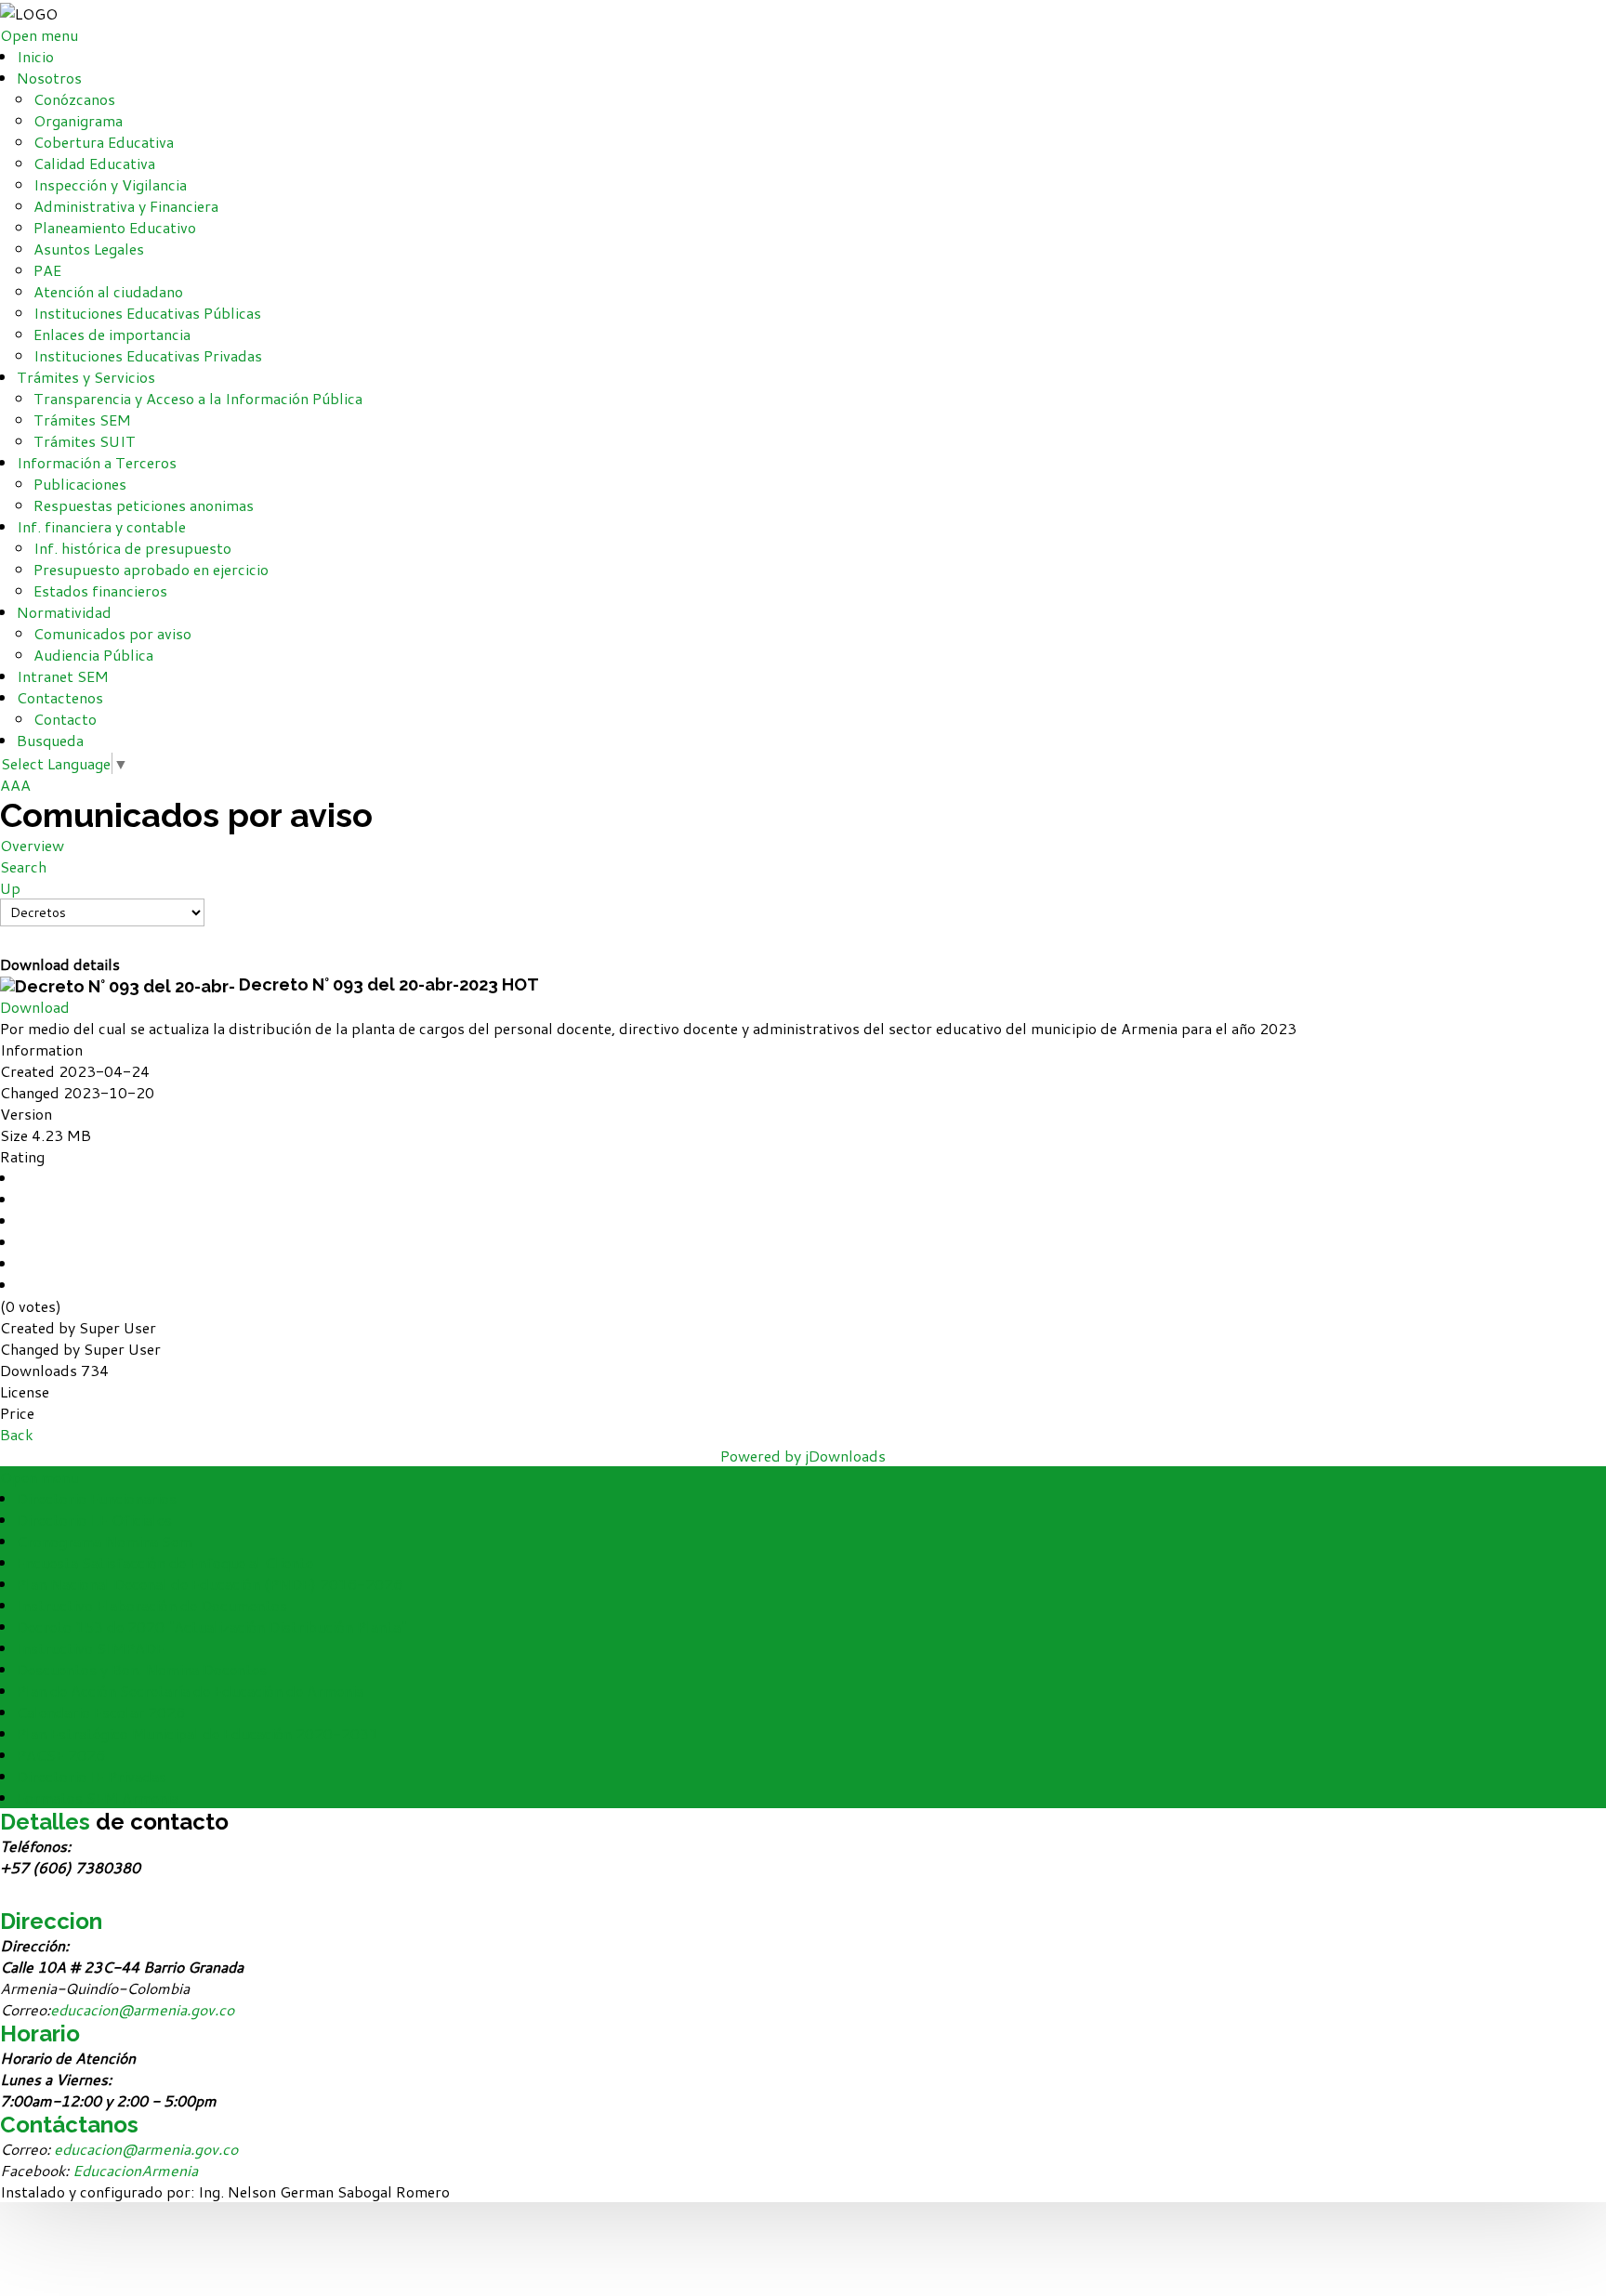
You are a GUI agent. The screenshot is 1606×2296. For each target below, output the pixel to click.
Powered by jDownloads (803, 1456)
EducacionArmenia (135, 2170)
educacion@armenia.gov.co (142, 2009)
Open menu (39, 35)
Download (35, 1007)
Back (17, 1434)
